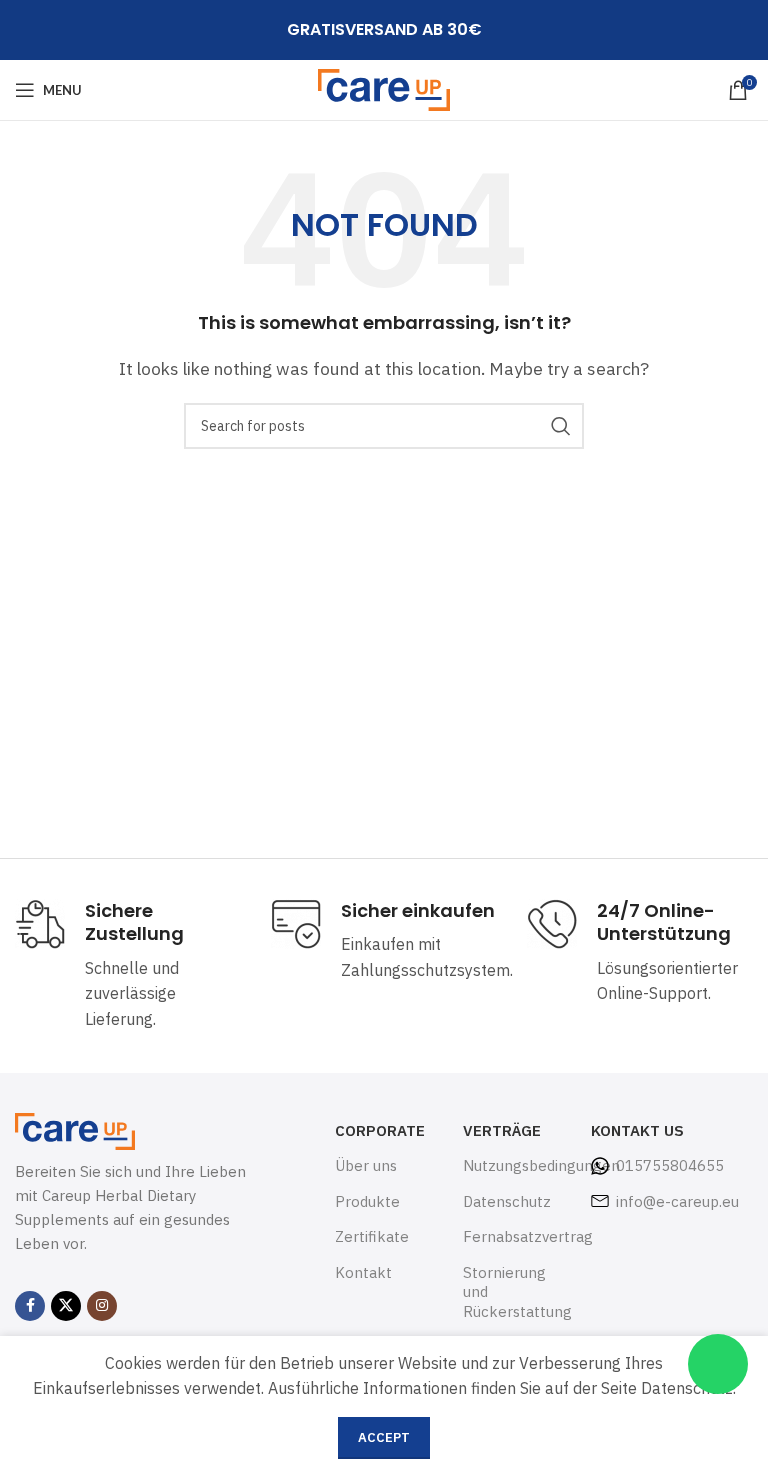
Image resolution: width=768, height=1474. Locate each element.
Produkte (367, 1201)
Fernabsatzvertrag (512, 1236)
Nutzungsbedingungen (512, 1165)
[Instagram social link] (102, 1306)
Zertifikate (372, 1236)
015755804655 (670, 1165)
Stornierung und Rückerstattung (512, 1292)
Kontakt (363, 1272)
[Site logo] (384, 88)
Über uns (366, 1165)
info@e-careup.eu (677, 1201)
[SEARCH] (561, 426)
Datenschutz (507, 1201)
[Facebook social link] (30, 1306)
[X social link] (66, 1306)
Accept (384, 1437)
